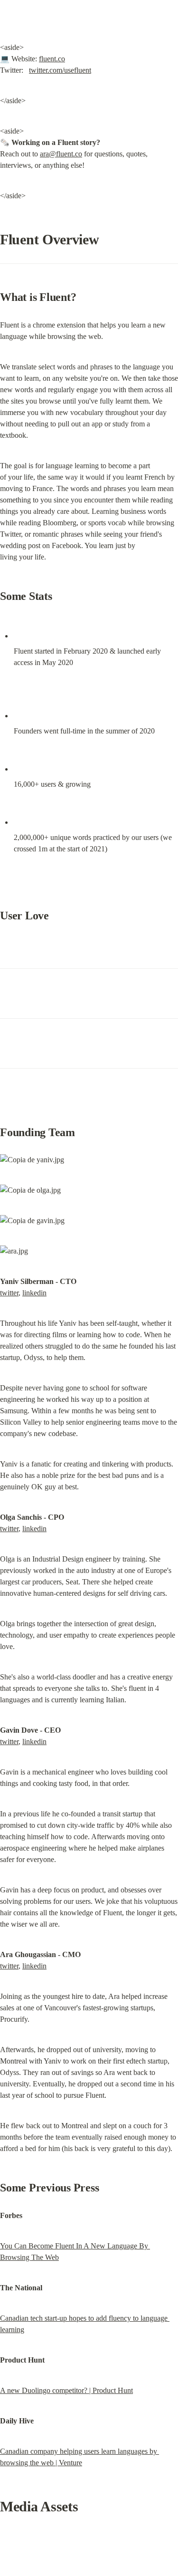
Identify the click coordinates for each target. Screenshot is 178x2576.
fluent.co (52, 59)
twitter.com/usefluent (60, 70)
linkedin (34, 1293)
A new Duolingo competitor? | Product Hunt (66, 2390)
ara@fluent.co (61, 154)
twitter (9, 1293)
